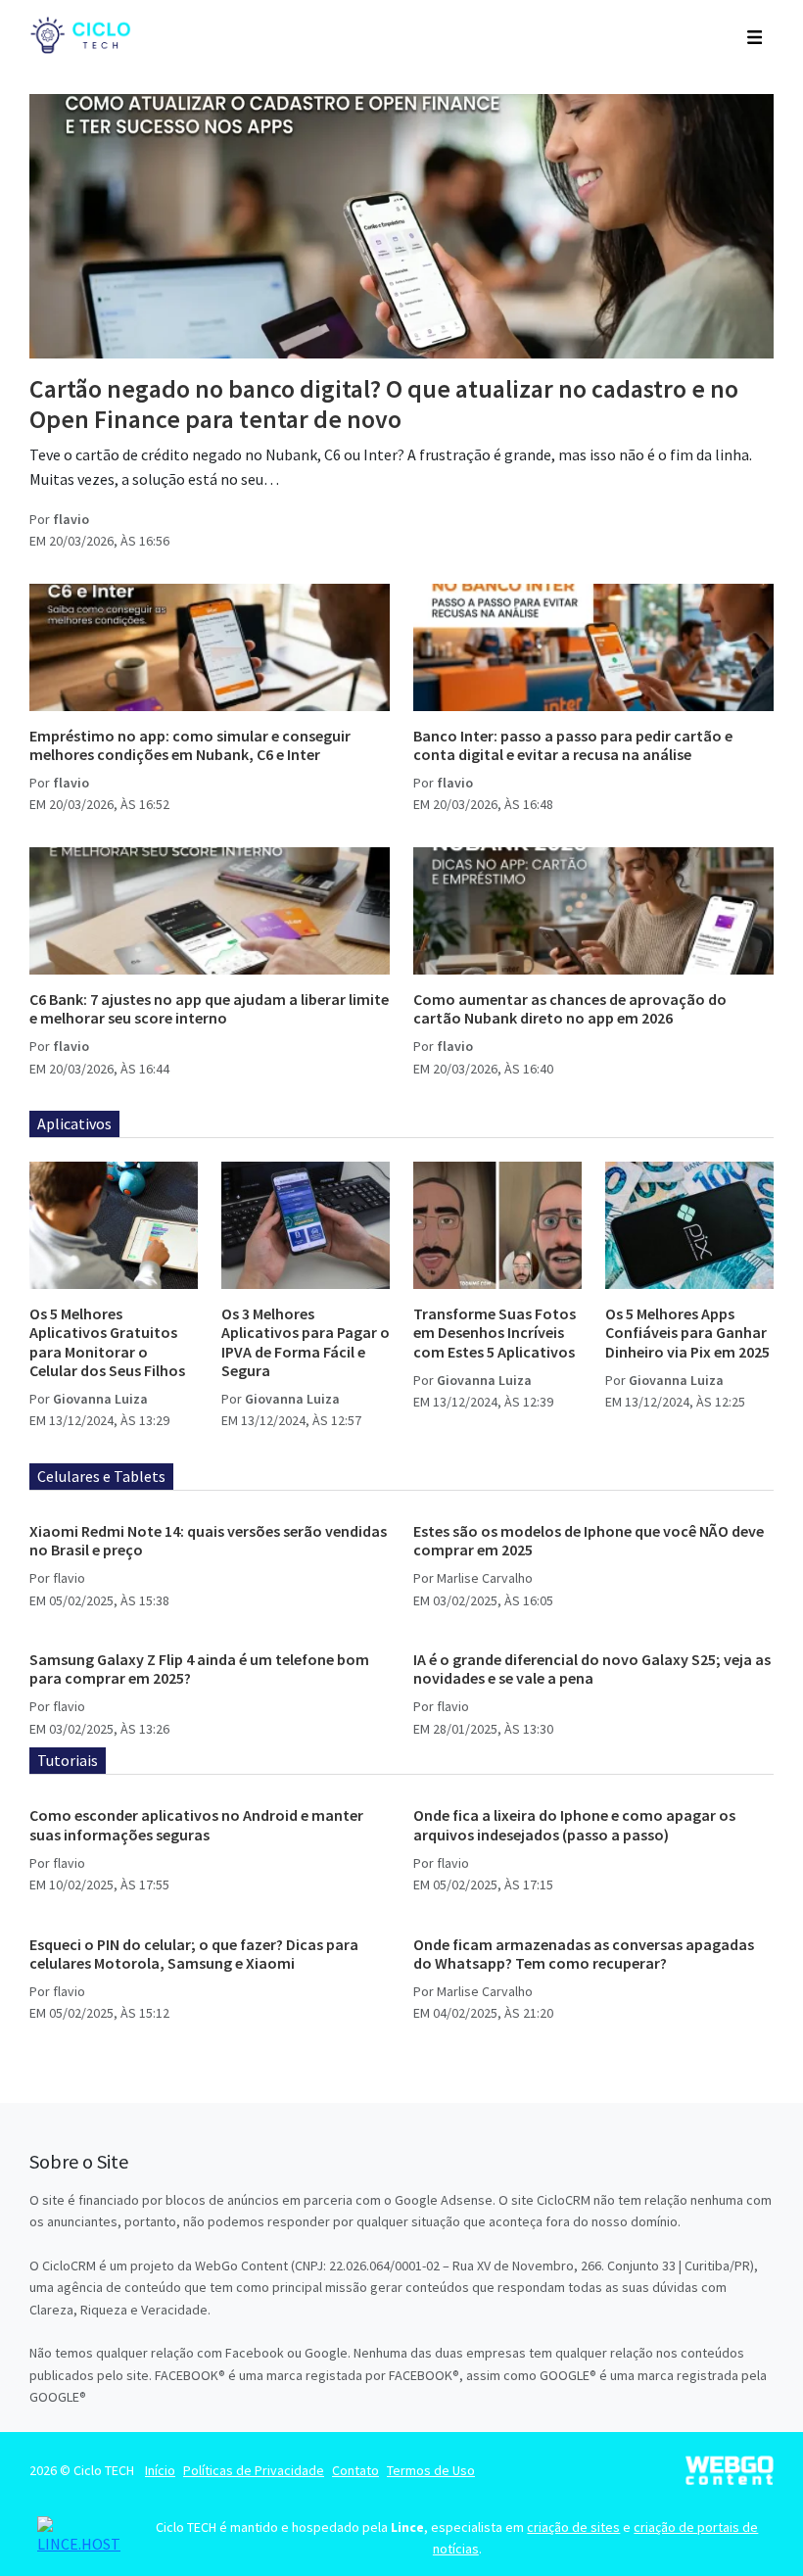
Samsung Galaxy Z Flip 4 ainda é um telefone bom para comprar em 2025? (199, 1669)
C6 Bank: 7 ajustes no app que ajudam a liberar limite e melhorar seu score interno (209, 1008)
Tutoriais (68, 1760)
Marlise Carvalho (485, 1578)
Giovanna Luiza (100, 1399)
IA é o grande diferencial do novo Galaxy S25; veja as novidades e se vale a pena (592, 1669)
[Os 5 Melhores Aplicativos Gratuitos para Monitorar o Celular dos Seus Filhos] (114, 1225)
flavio (71, 519)
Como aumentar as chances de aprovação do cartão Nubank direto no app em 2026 (570, 1008)
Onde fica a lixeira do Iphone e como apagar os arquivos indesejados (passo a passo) (574, 1824)
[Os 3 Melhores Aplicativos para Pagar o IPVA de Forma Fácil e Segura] (306, 1225)
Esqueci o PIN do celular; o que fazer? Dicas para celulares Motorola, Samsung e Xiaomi (194, 1954)
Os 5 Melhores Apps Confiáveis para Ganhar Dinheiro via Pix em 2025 (687, 1332)
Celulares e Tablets (101, 1476)
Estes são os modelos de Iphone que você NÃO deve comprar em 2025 (589, 1540)
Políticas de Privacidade (254, 2470)
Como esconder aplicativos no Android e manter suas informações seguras (196, 1824)
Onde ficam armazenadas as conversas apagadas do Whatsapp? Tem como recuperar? (584, 1954)
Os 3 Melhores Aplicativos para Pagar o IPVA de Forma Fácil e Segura (306, 1342)
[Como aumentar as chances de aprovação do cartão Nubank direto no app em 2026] (593, 911)
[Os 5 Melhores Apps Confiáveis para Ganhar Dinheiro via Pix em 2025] (689, 1225)
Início (160, 2470)
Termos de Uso (431, 2470)
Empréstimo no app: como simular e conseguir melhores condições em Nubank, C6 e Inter (190, 745)
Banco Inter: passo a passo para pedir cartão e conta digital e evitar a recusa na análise (573, 745)
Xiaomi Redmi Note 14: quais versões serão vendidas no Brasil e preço (208, 1540)
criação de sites (573, 2527)
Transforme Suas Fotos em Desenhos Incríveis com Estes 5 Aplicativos (495, 1332)
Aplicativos (74, 1123)
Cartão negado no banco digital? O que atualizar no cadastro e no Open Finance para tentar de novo (384, 404)
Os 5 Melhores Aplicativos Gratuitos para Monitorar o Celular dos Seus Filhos (107, 1342)
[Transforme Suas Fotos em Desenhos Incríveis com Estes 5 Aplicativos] (497, 1225)
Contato (355, 2470)
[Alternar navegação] (755, 35)
